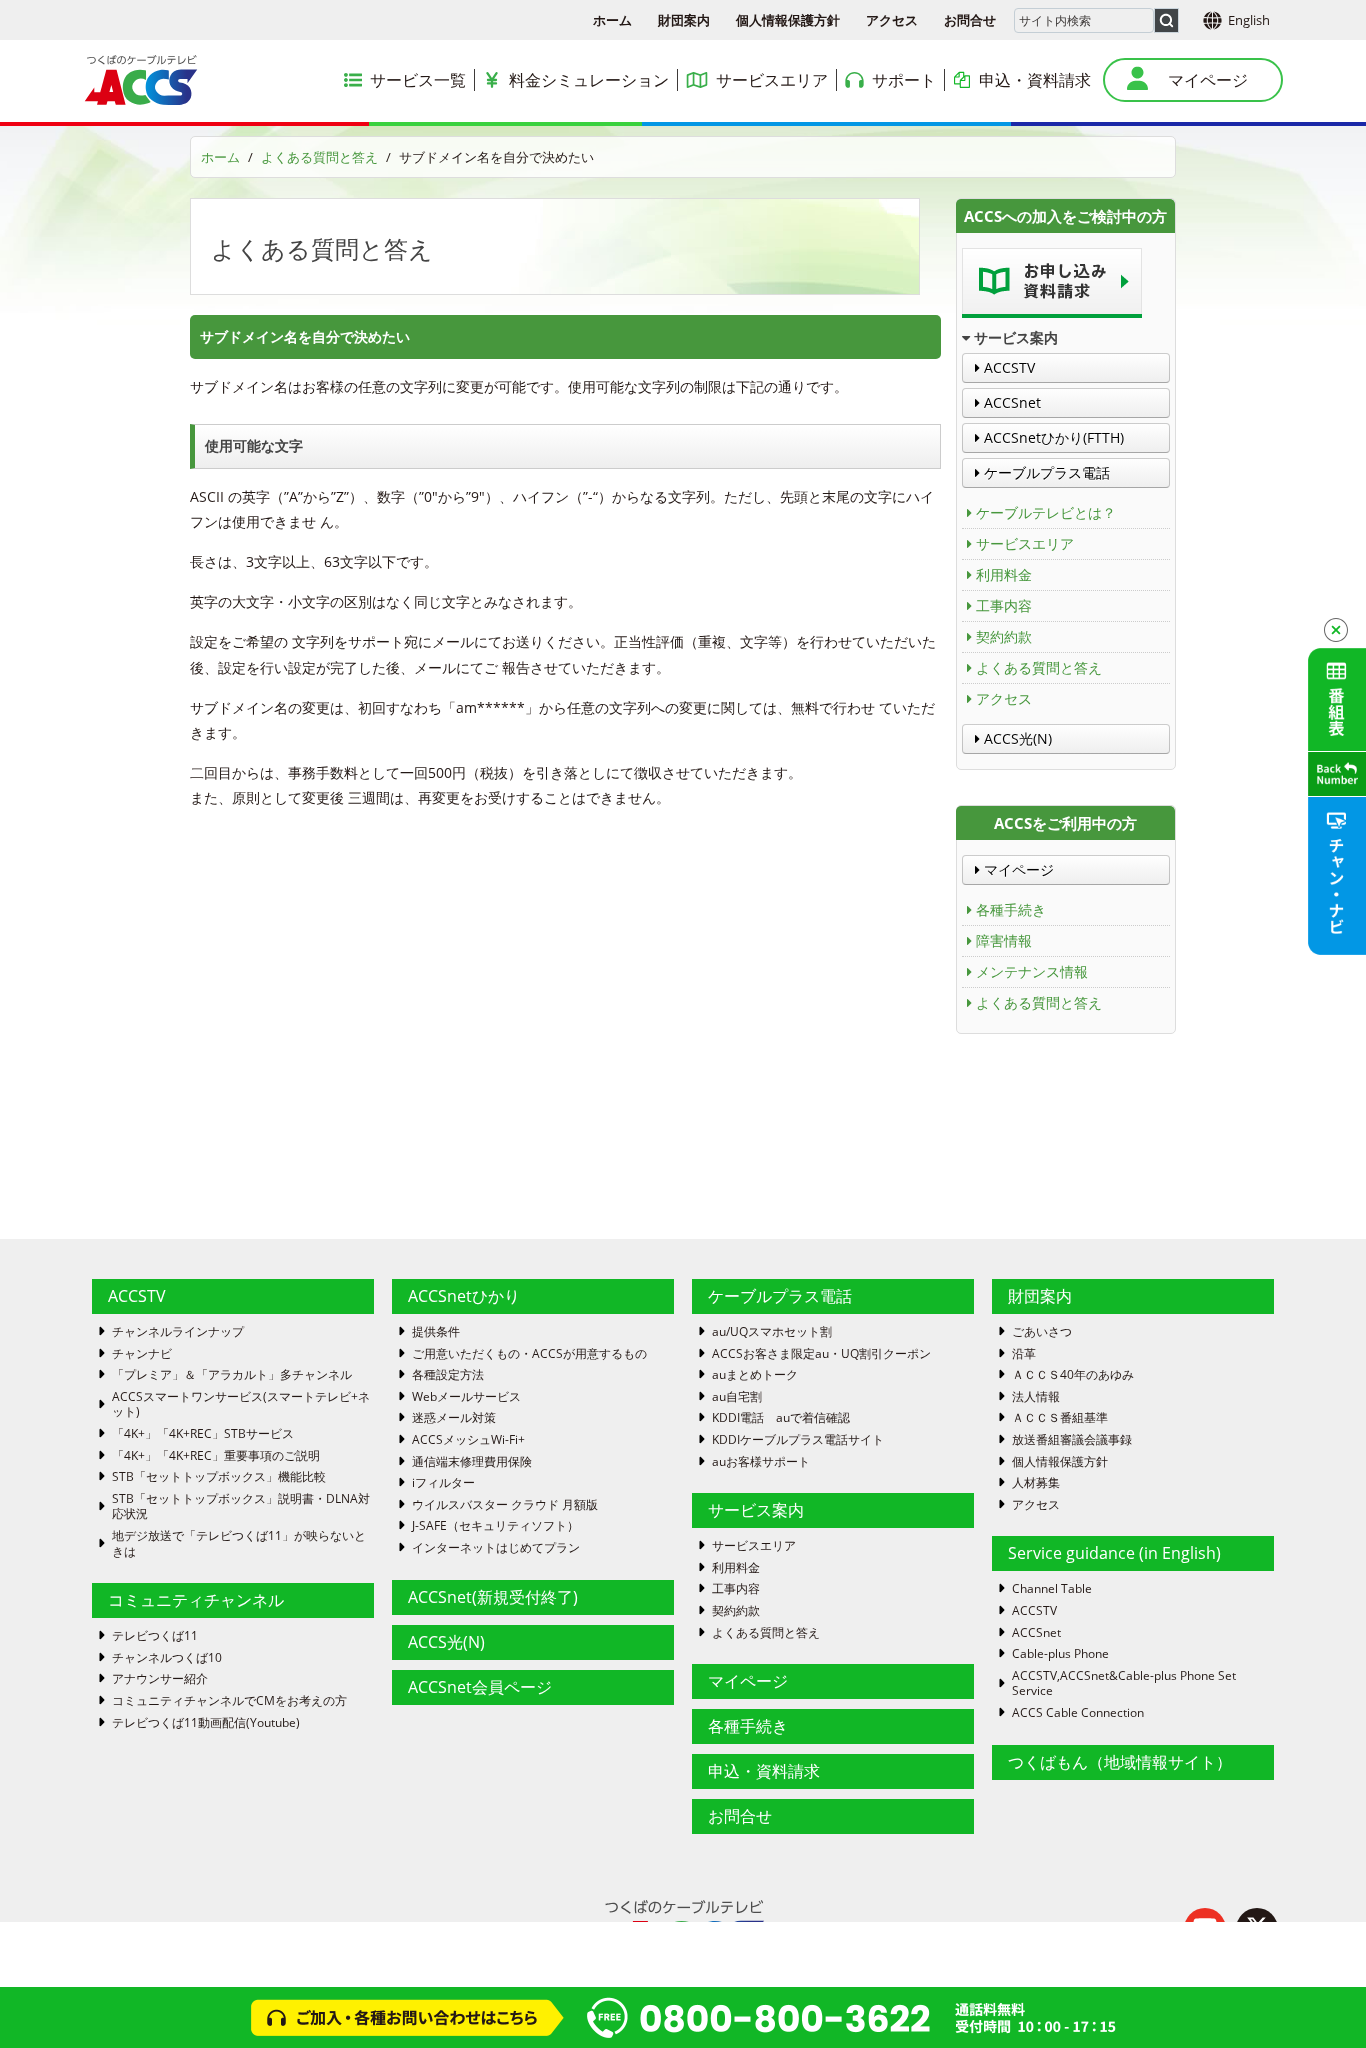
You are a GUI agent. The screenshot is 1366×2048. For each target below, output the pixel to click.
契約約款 (1004, 636)
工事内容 (1004, 605)
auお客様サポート (761, 1462)
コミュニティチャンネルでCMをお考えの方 (229, 1701)
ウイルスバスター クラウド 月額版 (505, 1505)
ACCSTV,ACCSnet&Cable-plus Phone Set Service (1124, 1683)
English (1249, 20)
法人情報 (1036, 1397)
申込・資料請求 (764, 1771)
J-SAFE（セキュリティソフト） (495, 1526)
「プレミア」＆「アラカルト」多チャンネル (232, 1375)
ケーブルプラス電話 (1045, 472)
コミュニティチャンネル (196, 1600)
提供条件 (436, 1332)
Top (1318, 2000)
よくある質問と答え (319, 157)
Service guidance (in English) (1114, 1553)
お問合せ (970, 20)
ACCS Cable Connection (1078, 1713)
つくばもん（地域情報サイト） (1120, 1762)
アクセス (892, 20)
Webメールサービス (466, 1397)
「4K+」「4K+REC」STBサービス (203, 1434)
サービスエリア (1025, 543)
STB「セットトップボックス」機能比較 (219, 1477)
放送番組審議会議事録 (1072, 1440)
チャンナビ (142, 1354)
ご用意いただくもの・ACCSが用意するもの (529, 1354)
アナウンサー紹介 (160, 1679)
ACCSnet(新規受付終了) (493, 1597)
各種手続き (1011, 909)
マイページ (1017, 869)
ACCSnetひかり (464, 1296)
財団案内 (684, 20)
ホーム (612, 20)
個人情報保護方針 (788, 20)
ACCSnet (1010, 402)
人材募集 (1036, 1483)
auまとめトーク (755, 1375)
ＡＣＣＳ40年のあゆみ (1073, 1375)
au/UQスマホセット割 (772, 1332)
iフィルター (443, 1483)
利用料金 (1004, 574)
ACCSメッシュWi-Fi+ (468, 1440)
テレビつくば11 (155, 1636)
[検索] (1166, 20)
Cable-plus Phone (1060, 1654)
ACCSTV (1007, 367)
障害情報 (1004, 940)
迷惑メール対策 (454, 1418)
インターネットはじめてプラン (496, 1548)
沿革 (1024, 1354)
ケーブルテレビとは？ (1046, 512)
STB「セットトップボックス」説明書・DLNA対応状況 (241, 1506)
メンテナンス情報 (1032, 971)
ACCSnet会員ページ (480, 1687)
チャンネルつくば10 (167, 1658)
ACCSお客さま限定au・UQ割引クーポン (821, 1354)
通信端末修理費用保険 (472, 1462)
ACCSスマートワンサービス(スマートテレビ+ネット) (241, 1404)
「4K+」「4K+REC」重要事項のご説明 (216, 1456)
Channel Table (1052, 1589)
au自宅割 (737, 1397)
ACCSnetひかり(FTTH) (1052, 437)
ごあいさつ (1042, 1332)
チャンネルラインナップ (178, 1332)
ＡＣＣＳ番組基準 (1060, 1418)
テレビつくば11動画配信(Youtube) (206, 1723)
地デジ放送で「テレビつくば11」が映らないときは (239, 1543)
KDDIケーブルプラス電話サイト (798, 1440)
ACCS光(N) (1016, 738)
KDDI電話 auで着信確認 (781, 1418)
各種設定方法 (448, 1375)
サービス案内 (756, 1510)
